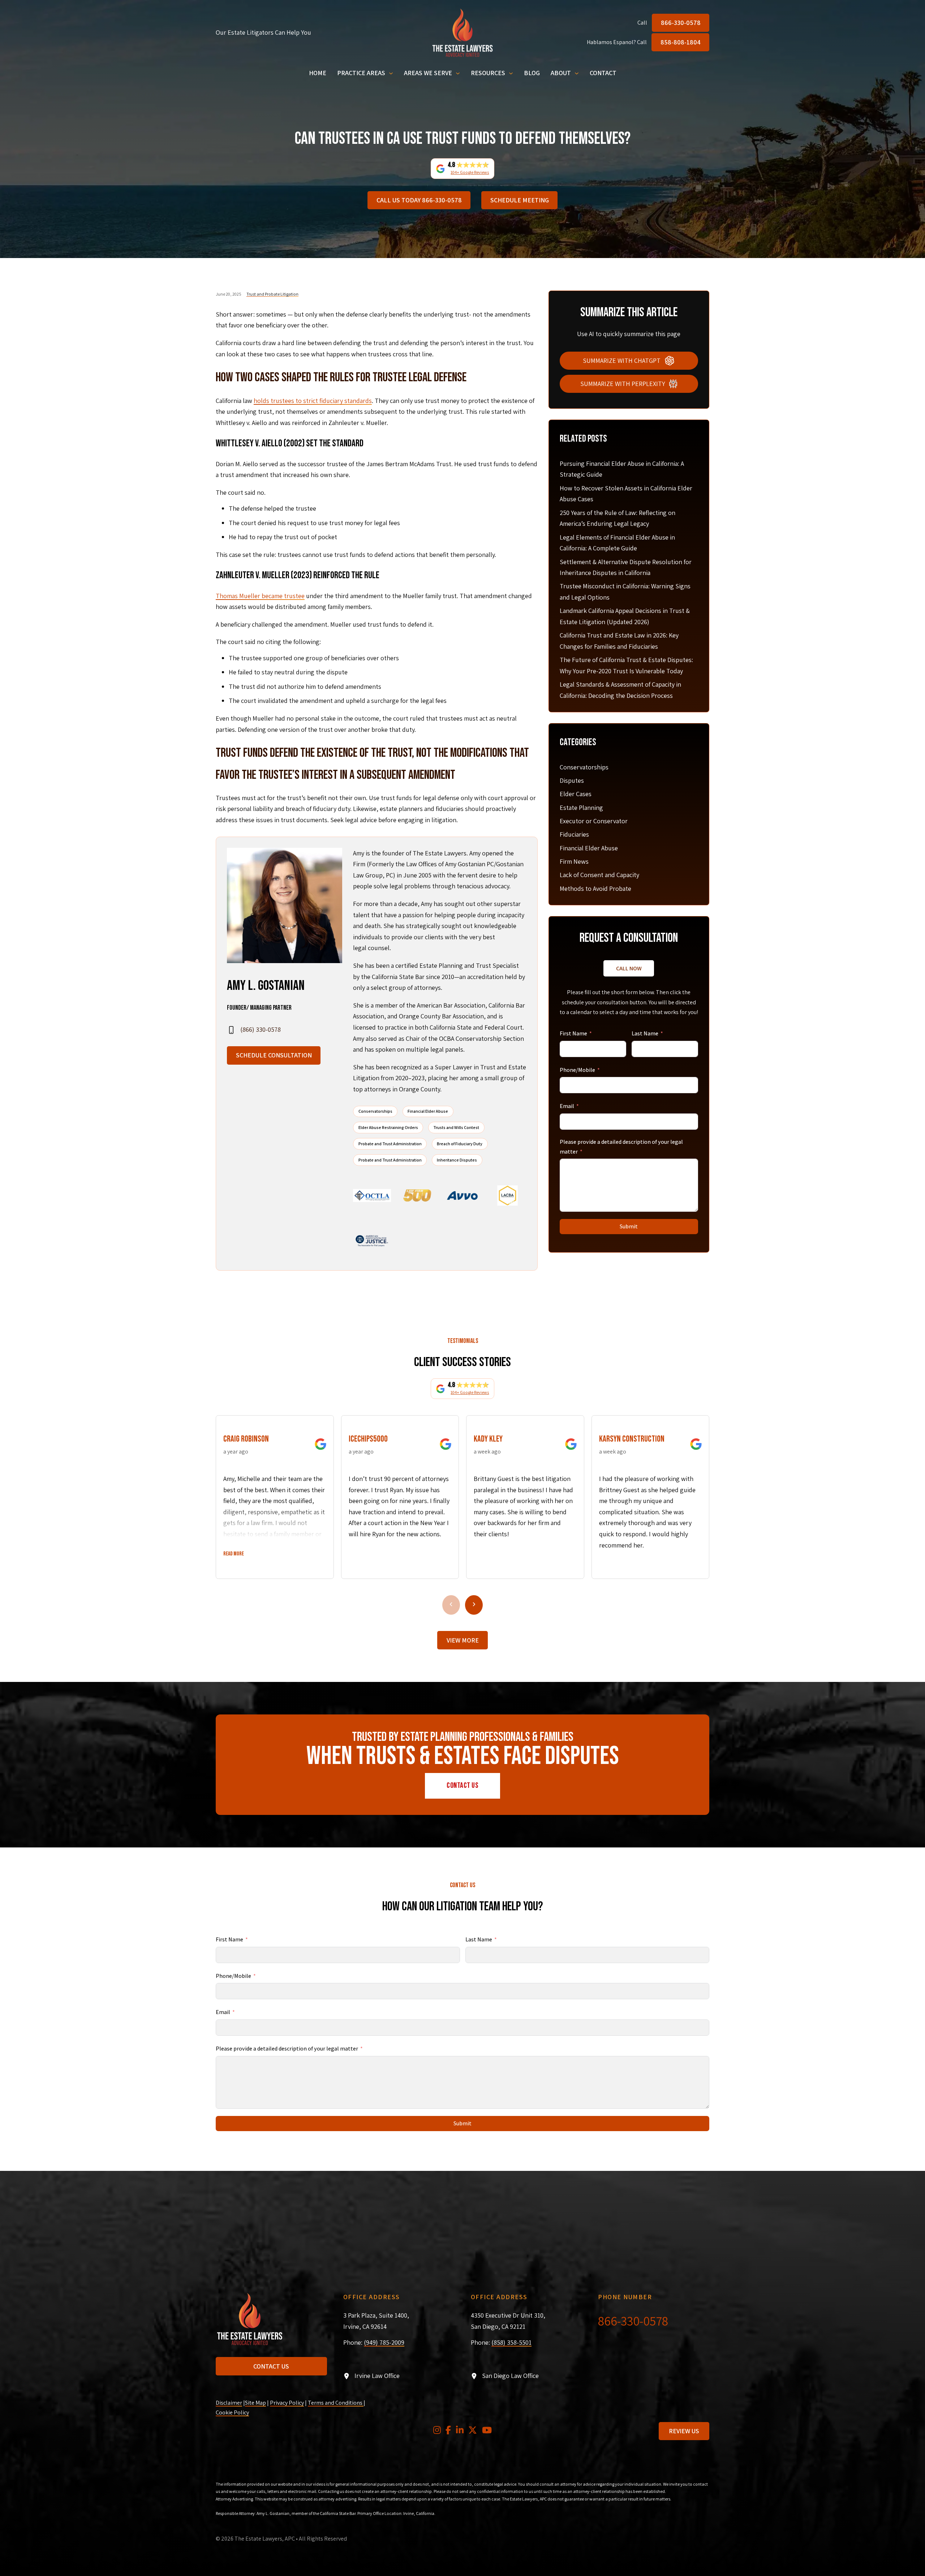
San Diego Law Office (510, 2376)
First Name (573, 1033)
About (561, 73)
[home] (462, 33)
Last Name (645, 1033)
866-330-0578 (681, 23)
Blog (532, 73)
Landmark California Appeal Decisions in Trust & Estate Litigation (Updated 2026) (625, 616)
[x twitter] (473, 2431)
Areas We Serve (428, 73)
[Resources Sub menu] (511, 73)
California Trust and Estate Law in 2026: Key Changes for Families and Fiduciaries (619, 641)
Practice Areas (361, 73)
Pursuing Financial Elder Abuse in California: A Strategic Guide (622, 469)
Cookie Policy (232, 2412)
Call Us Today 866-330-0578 (419, 200)
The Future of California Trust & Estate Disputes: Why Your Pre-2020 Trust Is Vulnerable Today (626, 665)
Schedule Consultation (274, 1055)
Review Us (684, 2431)
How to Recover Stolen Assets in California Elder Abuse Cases (626, 494)
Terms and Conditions (336, 2403)
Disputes (572, 780)
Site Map (255, 2403)
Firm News (574, 861)
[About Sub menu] (577, 73)
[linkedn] (460, 2431)
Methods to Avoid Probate (595, 888)
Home (318, 73)
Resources (488, 73)
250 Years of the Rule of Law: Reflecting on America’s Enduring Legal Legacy (618, 518)
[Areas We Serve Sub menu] (458, 73)
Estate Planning (581, 808)
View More (463, 1640)
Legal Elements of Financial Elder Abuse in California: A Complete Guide (617, 543)
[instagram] (437, 2431)
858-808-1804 (681, 42)
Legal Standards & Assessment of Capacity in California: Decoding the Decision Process (620, 690)
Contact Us (462, 1785)
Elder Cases (576, 794)
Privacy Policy (287, 2403)
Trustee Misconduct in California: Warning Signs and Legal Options (625, 592)
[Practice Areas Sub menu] (391, 73)
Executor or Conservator (594, 821)
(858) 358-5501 (511, 2342)
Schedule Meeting (520, 200)
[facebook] (448, 2431)
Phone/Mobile (577, 1070)
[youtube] (487, 2431)
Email (567, 1106)
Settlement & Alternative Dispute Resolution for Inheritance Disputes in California (626, 567)
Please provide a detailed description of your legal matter (621, 1147)
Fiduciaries (574, 834)
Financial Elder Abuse (589, 848)
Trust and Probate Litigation (272, 294)
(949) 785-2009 (384, 2342)
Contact (603, 73)
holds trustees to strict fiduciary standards (313, 401)
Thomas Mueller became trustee (260, 596)
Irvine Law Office (377, 2376)
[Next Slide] (474, 1605)
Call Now (629, 968)
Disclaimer (229, 2403)
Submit (629, 1226)
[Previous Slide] (451, 1605)
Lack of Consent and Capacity (599, 875)
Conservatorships (584, 767)
